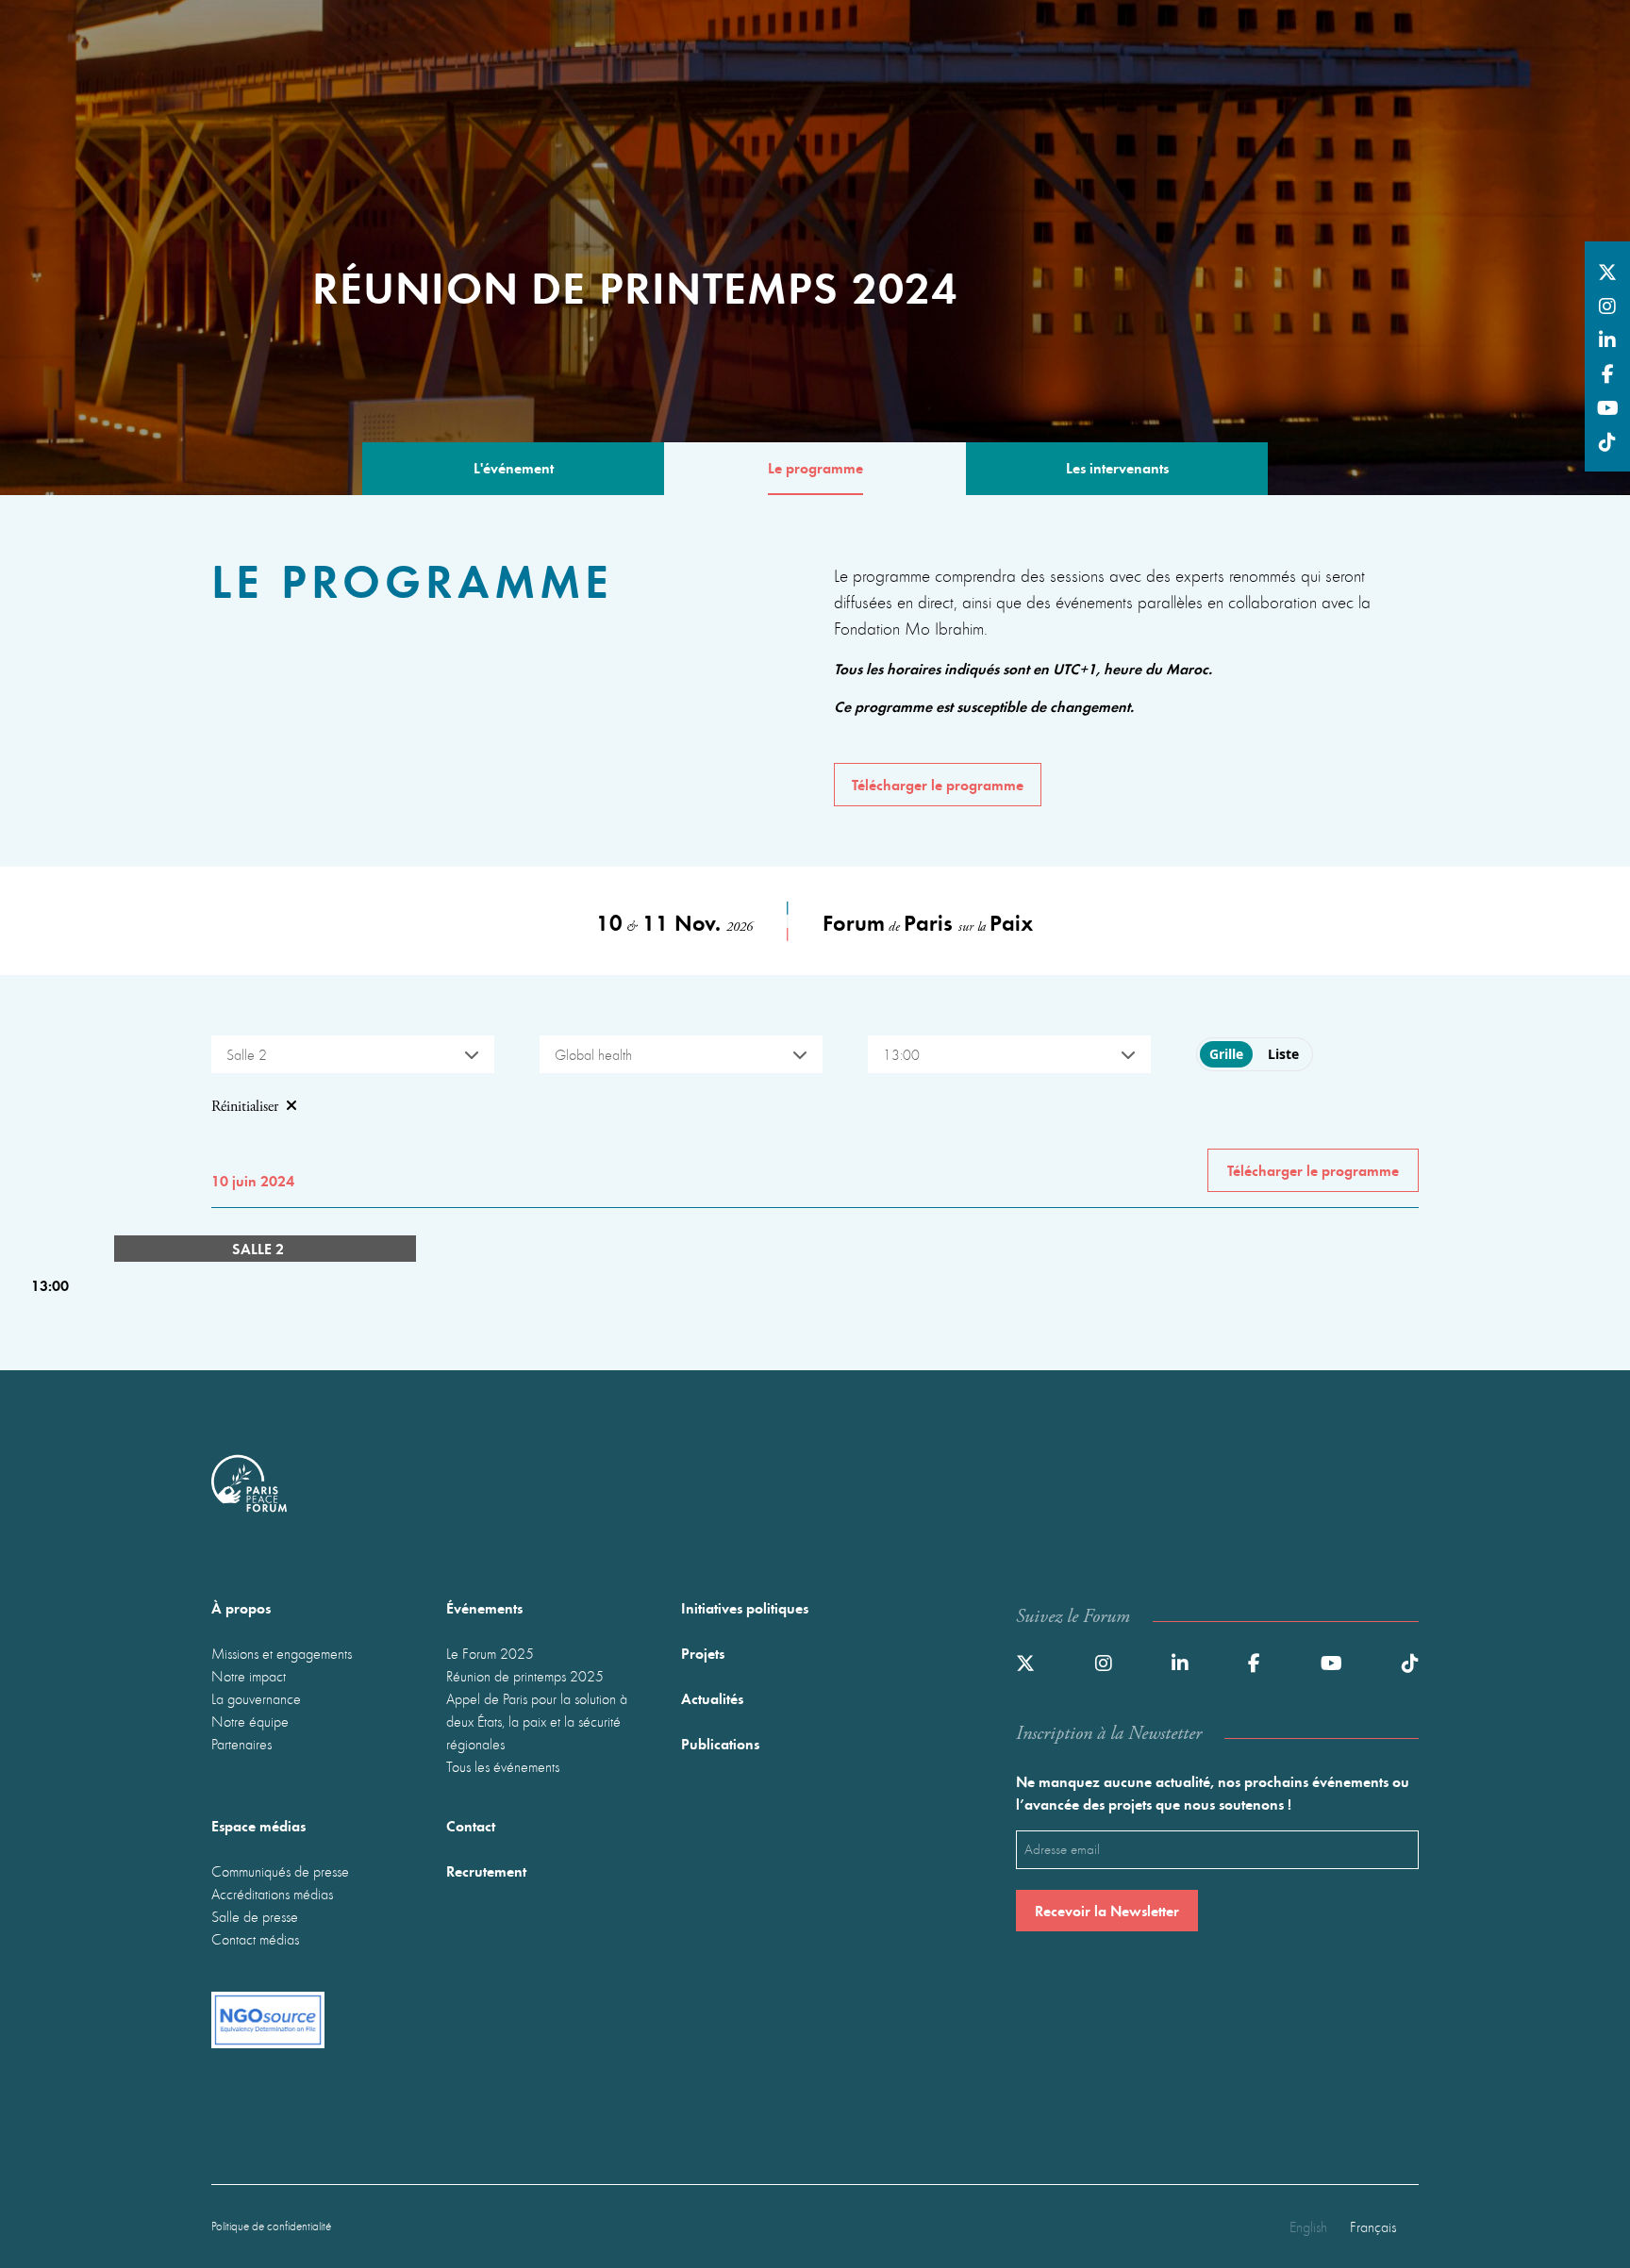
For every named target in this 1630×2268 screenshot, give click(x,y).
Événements (484, 1607)
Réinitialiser (245, 1107)
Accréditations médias (272, 1894)
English (1308, 2227)
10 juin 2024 (253, 1180)
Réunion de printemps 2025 (525, 1676)
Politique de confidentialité (271, 2226)
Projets (703, 1653)
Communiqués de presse (280, 1871)
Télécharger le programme (938, 784)
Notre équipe (250, 1721)
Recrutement (486, 1871)
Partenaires (241, 1744)
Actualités (712, 1698)
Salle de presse (255, 1916)
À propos (241, 1607)
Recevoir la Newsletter (1107, 1910)
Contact (471, 1825)
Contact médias (255, 1939)
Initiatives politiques (745, 1607)
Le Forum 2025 (490, 1653)
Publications (720, 1743)
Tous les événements (503, 1766)
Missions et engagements (282, 1653)
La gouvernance (256, 1698)
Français (1373, 2227)
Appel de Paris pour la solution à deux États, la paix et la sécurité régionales (537, 1721)
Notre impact (249, 1676)
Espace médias (258, 1825)
